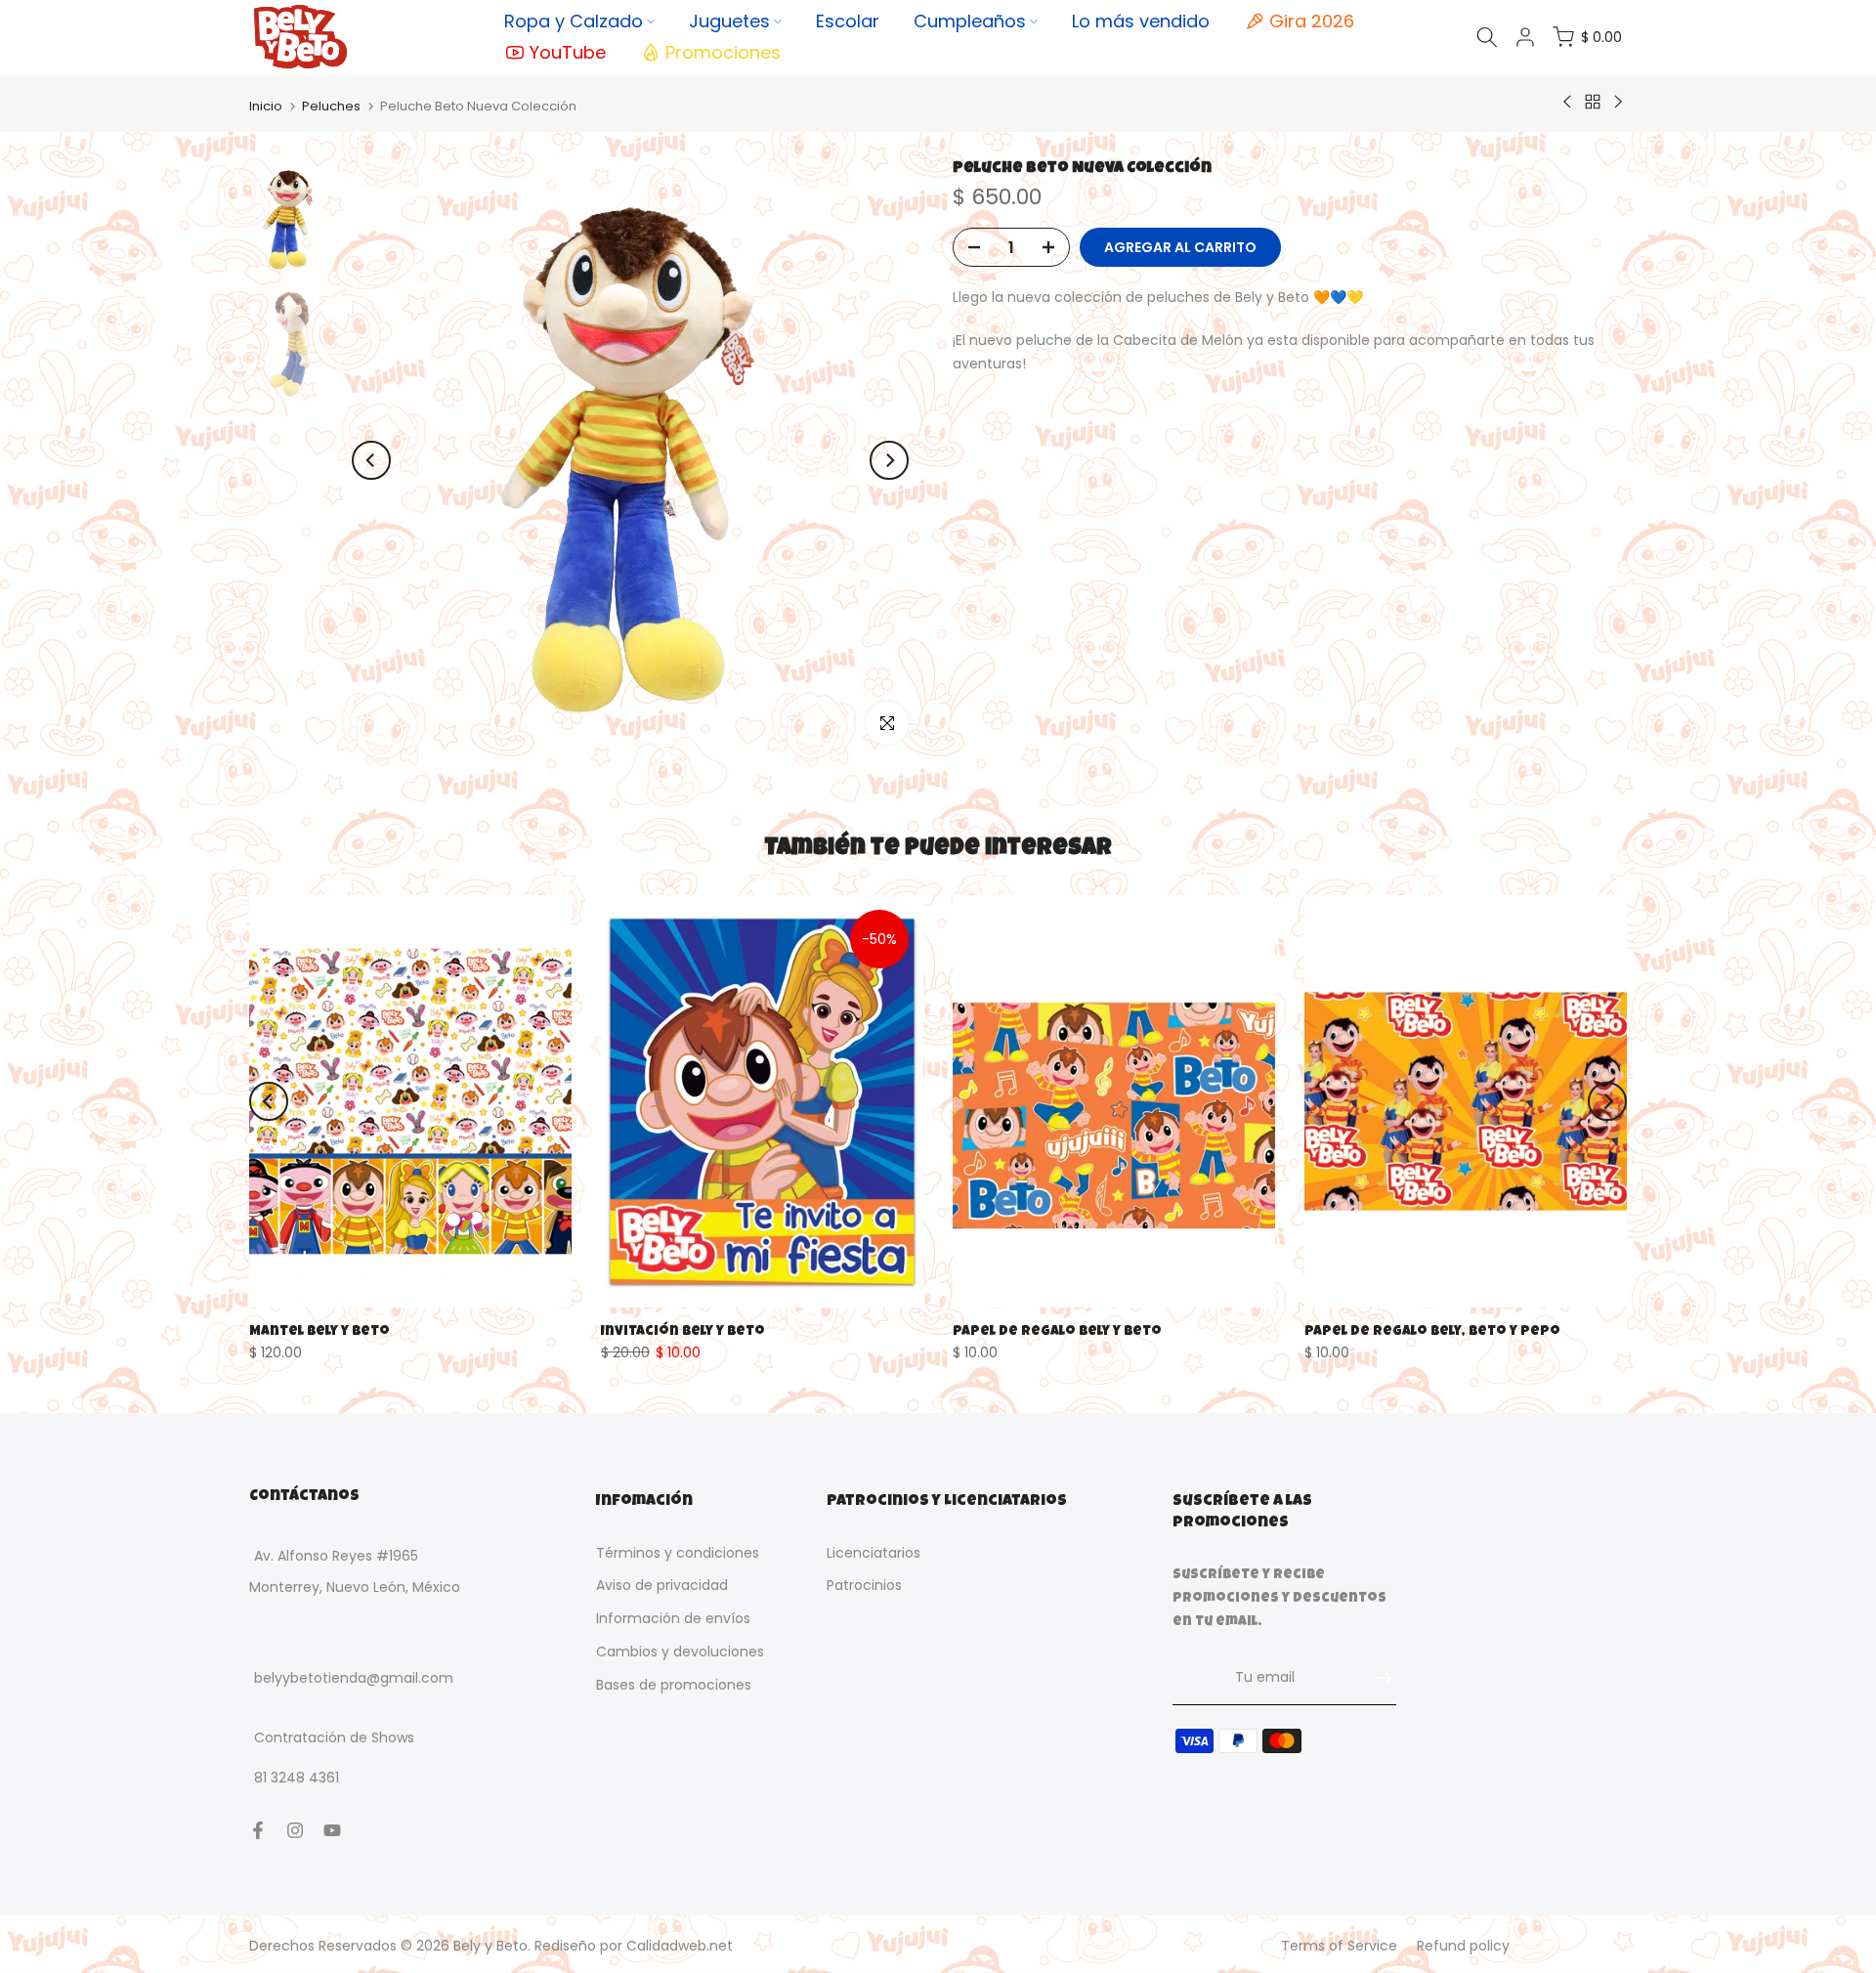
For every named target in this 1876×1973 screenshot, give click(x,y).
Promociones (723, 52)
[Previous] (371, 460)
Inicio (266, 106)
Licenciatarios (874, 1553)
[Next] (889, 460)
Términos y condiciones (678, 1553)
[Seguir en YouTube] (332, 1830)
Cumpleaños (970, 21)
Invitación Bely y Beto (683, 1331)
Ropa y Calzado (574, 21)
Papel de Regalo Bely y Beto (1057, 1331)
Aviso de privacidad (662, 1586)
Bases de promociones (674, 1685)
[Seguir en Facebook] (258, 1830)
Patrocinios (864, 1586)
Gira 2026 (1312, 21)
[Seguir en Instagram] (295, 1830)
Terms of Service (1339, 1946)
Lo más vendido (1141, 21)
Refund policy (1463, 1946)
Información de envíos (673, 1619)
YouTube (568, 52)
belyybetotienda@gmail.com (354, 1679)
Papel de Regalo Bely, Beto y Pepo (1432, 1331)
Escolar (848, 21)
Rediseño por (634, 1946)
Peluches (331, 106)
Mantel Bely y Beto (320, 1331)
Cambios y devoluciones (680, 1651)
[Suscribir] (1375, 1678)
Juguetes (729, 21)
